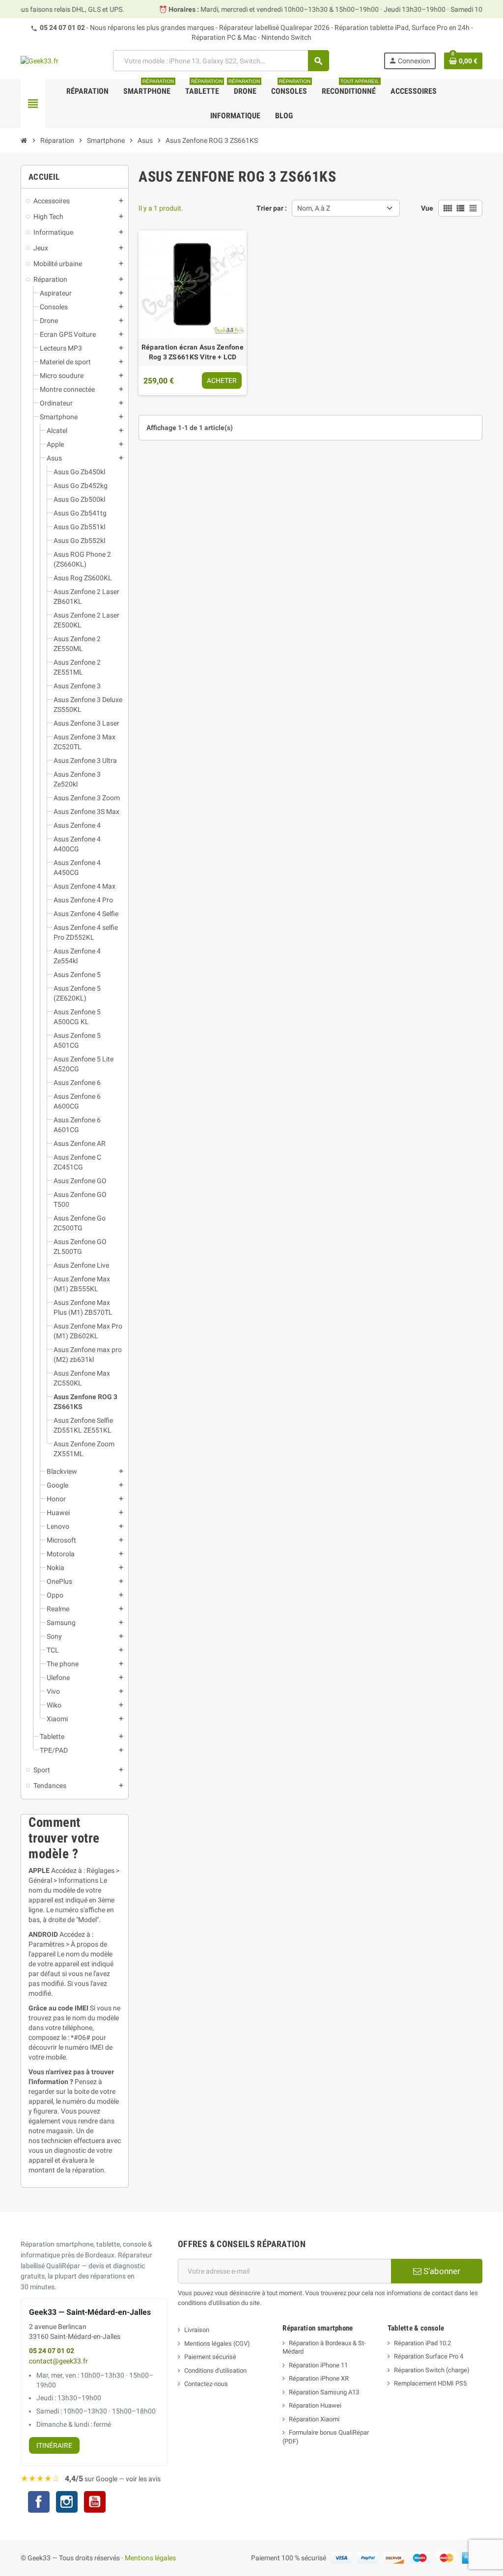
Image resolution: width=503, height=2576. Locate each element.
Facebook (39, 2502)
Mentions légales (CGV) (217, 2344)
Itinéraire (54, 2445)
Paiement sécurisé (210, 2357)
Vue (427, 208)
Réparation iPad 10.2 (422, 2343)
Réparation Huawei (315, 2405)
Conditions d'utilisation (215, 2371)
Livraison (197, 2330)
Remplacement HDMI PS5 (430, 2383)
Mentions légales (150, 2558)
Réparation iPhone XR (319, 2378)
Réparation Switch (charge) (432, 2370)
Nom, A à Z (314, 208)
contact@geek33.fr (58, 2361)
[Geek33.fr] (40, 60)
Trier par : (272, 208)
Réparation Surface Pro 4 (429, 2356)
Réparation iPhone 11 (318, 2365)
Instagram (67, 2503)
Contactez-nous (206, 2384)
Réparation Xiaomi (314, 2419)
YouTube (95, 2503)
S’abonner (441, 2271)
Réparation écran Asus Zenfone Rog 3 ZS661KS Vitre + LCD (193, 352)
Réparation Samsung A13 (324, 2392)
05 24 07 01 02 (62, 27)
